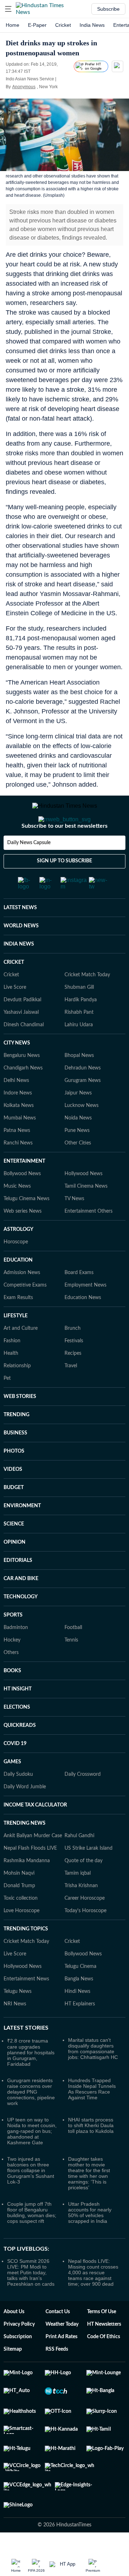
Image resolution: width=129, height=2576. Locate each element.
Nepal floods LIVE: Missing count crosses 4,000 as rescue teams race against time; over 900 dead (93, 2301)
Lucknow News (82, 1134)
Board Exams (79, 1301)
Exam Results (18, 1326)
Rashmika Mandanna (27, 1889)
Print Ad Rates (61, 2365)
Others (11, 1681)
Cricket (63, 25)
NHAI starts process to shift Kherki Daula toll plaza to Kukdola (91, 2154)
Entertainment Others (89, 1240)
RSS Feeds (57, 2378)
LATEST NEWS (20, 936)
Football (73, 1656)
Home (13, 25)
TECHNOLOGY (21, 1625)
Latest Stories (26, 2056)
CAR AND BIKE (21, 1607)
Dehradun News (83, 1097)
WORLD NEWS (21, 954)
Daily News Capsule (29, 871)
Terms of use (102, 2340)
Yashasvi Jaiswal (21, 1041)
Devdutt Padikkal (22, 1028)
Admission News (22, 1301)
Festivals (74, 1369)
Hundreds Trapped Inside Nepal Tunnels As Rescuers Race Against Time (92, 2118)
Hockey (12, 1669)
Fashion (12, 1369)
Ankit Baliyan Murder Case (33, 1864)
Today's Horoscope (85, 1939)
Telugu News (18, 2020)
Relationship (17, 1394)
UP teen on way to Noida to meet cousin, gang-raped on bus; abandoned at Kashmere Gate (32, 2160)
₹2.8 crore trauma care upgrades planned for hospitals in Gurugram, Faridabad (31, 2081)
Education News (83, 1326)
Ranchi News (18, 1172)
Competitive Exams (25, 1314)
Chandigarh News (23, 1097)
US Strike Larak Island (89, 1877)
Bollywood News (22, 1202)
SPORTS (13, 1644)
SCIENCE (14, 1553)
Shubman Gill (79, 1016)
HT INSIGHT (18, 1718)
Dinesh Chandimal (24, 1053)
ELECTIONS (17, 1736)
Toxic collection (21, 1927)
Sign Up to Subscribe (64, 889)
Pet (7, 1407)
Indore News (18, 1122)
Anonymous (24, 87)
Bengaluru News (22, 1084)
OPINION (15, 1571)
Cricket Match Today (87, 1003)
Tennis (71, 1669)
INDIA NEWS (19, 973)
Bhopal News (79, 1084)
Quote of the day (83, 1889)
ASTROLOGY (18, 1258)
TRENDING (16, 1443)
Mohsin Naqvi (19, 1902)
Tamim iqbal (78, 1902)
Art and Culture (21, 1357)
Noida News (78, 1147)
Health (11, 1382)
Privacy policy (19, 2353)
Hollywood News (83, 1202)
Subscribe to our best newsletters (64, 855)
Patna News (17, 1159)
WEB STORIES (20, 1425)
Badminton (16, 1656)
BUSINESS (15, 1462)
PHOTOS (14, 1480)
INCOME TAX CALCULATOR (35, 1834)
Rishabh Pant (79, 1041)
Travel (71, 1394)
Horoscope (16, 1271)
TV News (74, 1227)
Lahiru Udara (79, 1053)
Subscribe (108, 9)
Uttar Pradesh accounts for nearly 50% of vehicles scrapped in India (90, 2241)
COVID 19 (15, 1772)
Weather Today (62, 2353)
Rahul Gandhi (79, 1864)
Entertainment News (26, 2008)
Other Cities (78, 1172)
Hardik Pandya (81, 1028)
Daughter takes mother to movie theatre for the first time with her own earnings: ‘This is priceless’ (89, 2202)
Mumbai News (20, 1147)
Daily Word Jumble (25, 1815)
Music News (17, 1215)
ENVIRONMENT (22, 1534)
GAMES (12, 1790)
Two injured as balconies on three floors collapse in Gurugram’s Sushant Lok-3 (31, 2199)
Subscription (18, 2365)
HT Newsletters (104, 2353)
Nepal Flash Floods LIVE (30, 1877)
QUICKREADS (20, 1754)
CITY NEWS (17, 1072)
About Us (14, 2340)
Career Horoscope (85, 1927)
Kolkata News (19, 1134)
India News (92, 25)
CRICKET (14, 991)
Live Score (15, 1016)
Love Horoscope (21, 1939)
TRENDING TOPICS (26, 1958)
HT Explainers (80, 2033)
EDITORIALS (18, 1589)
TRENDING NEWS (25, 1852)
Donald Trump (19, 1914)
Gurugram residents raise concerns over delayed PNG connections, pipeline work (31, 2120)
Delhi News (16, 1109)
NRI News (15, 2033)
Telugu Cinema (80, 1995)
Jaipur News (78, 1122)
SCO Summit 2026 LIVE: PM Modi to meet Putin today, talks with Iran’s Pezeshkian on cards (31, 2301)
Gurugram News (83, 1109)
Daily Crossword (83, 1803)
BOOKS (12, 1699)
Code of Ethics (104, 2365)
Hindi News (77, 2020)
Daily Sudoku (18, 1803)
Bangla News (79, 2008)
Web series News (23, 1240)
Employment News (85, 1314)
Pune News (77, 1159)
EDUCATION (18, 1289)
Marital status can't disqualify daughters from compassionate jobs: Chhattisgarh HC (93, 2077)
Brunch (73, 1357)
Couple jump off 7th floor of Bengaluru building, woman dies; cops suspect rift (32, 2241)
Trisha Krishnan (81, 1914)
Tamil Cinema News (86, 1215)
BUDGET (14, 1516)
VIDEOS (13, 1498)
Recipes (73, 1382)
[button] (8, 9)
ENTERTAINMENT (24, 1190)
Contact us (58, 2340)
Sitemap (13, 2378)
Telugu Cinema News (27, 1227)
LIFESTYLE (16, 1344)
